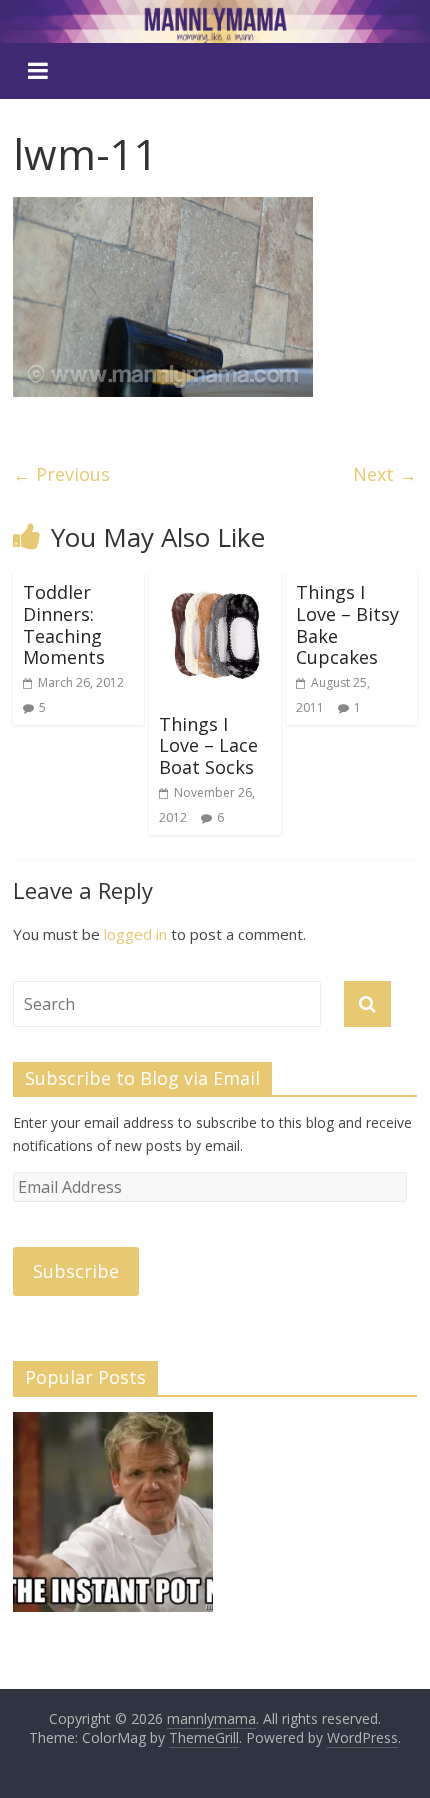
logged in (135, 934)
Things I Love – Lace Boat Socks (208, 745)
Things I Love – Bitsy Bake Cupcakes (347, 624)
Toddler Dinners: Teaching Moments (64, 624)
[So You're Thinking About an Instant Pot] (113, 1521)
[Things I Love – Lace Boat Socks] (214, 584)
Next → (385, 474)
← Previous (61, 474)
